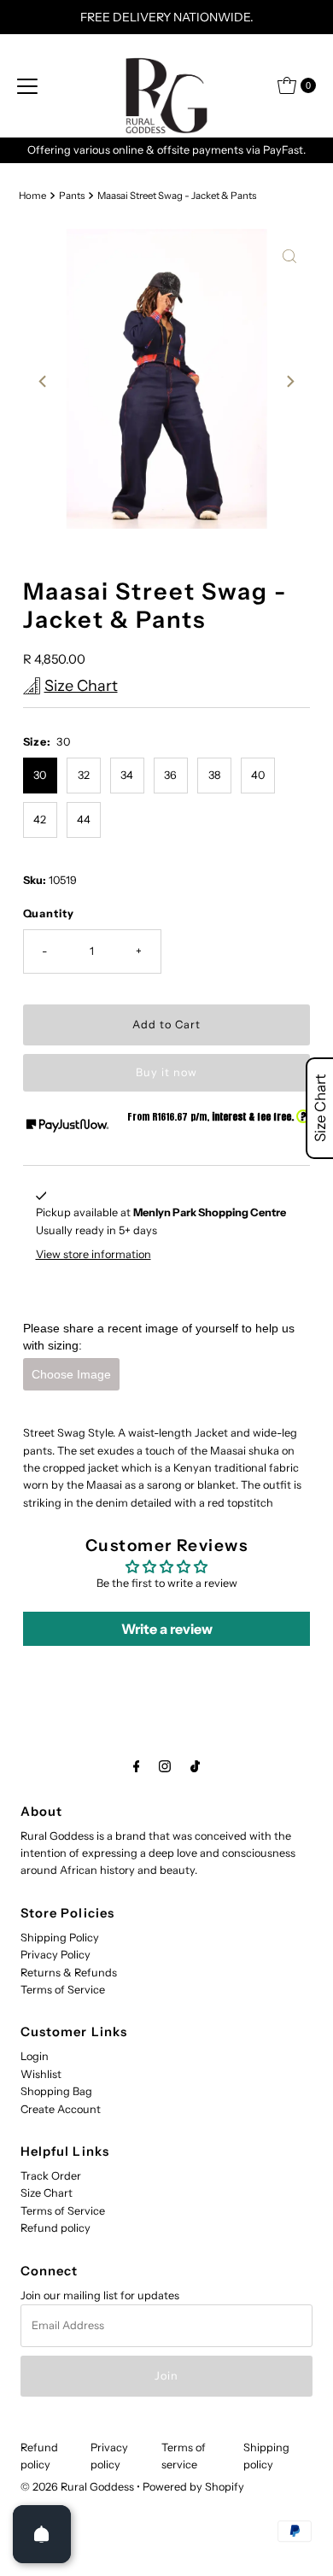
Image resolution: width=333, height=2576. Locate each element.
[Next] (289, 382)
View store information (93, 1254)
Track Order (51, 2176)
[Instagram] (165, 1766)
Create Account (61, 2109)
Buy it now (166, 1072)
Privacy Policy (55, 1955)
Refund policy (55, 2228)
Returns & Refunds (69, 1973)
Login (35, 2056)
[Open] (42, 2534)
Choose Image (71, 1374)
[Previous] (44, 382)
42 (40, 820)
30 (40, 775)
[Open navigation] (27, 85)
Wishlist (41, 2074)
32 (84, 775)
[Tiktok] (195, 1766)
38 (214, 775)
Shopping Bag (56, 2091)
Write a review (167, 1629)
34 (127, 775)
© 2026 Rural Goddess (77, 2487)
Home (32, 196)
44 (84, 820)
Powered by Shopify (193, 2487)
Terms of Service (63, 1990)
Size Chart (47, 2193)
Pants (72, 196)
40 (258, 775)
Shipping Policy (60, 1938)
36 (170, 775)
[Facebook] (137, 1766)
